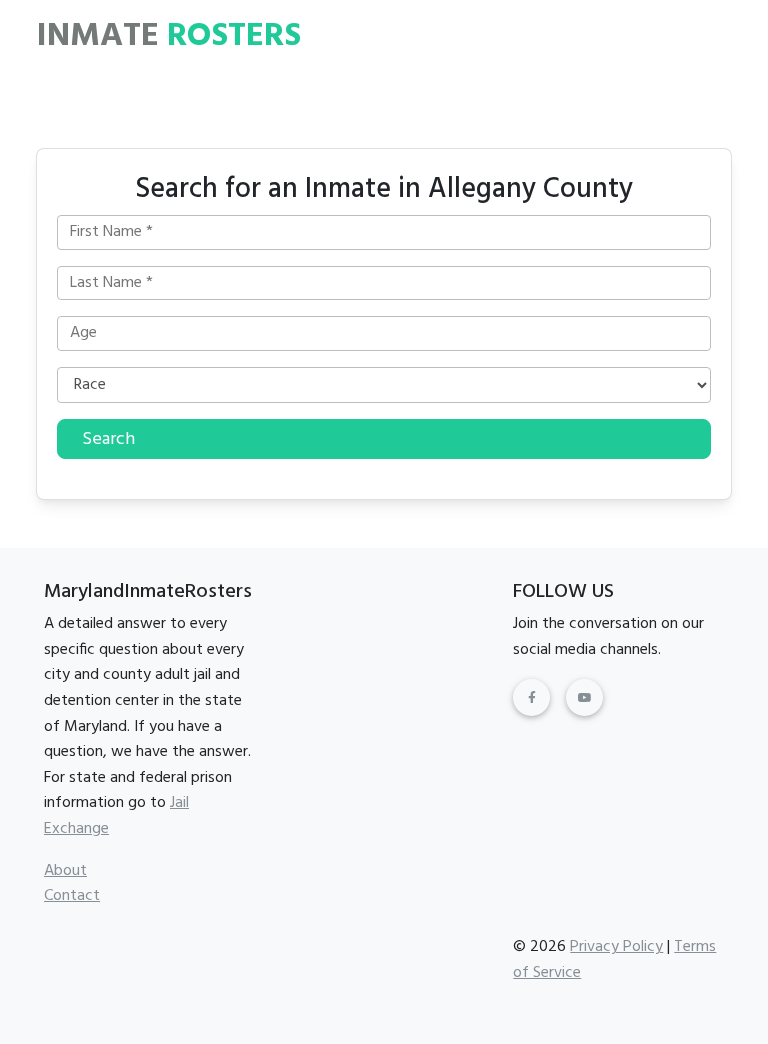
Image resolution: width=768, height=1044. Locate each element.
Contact (72, 896)
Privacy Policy (616, 947)
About (65, 871)
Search (108, 439)
